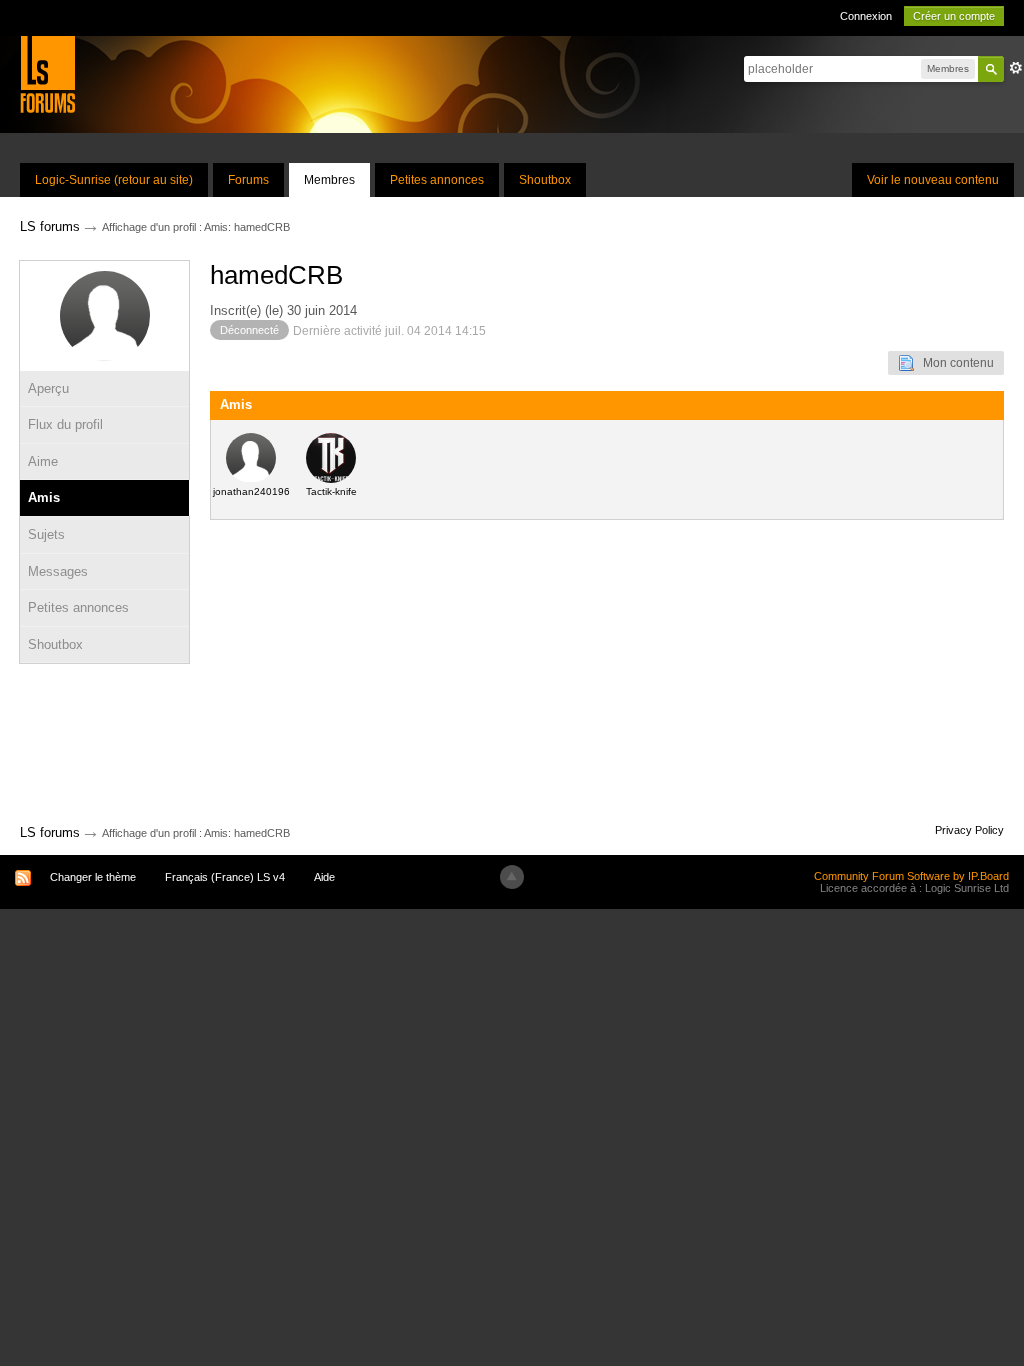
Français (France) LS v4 (225, 877)
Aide (324, 877)
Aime (43, 461)
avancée (1016, 68)
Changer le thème (93, 877)
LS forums (50, 832)
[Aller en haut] (512, 877)
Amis (44, 497)
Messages (58, 571)
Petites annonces (437, 180)
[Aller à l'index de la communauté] (47, 73)
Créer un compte (954, 16)
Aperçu (48, 388)
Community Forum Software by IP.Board (911, 876)
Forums (248, 180)
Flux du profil (65, 424)
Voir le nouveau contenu (933, 180)
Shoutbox (545, 180)
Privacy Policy (969, 830)
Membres (329, 180)
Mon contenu (954, 363)
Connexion (866, 16)
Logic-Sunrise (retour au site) (114, 180)
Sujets (46, 534)
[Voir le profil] (251, 457)
